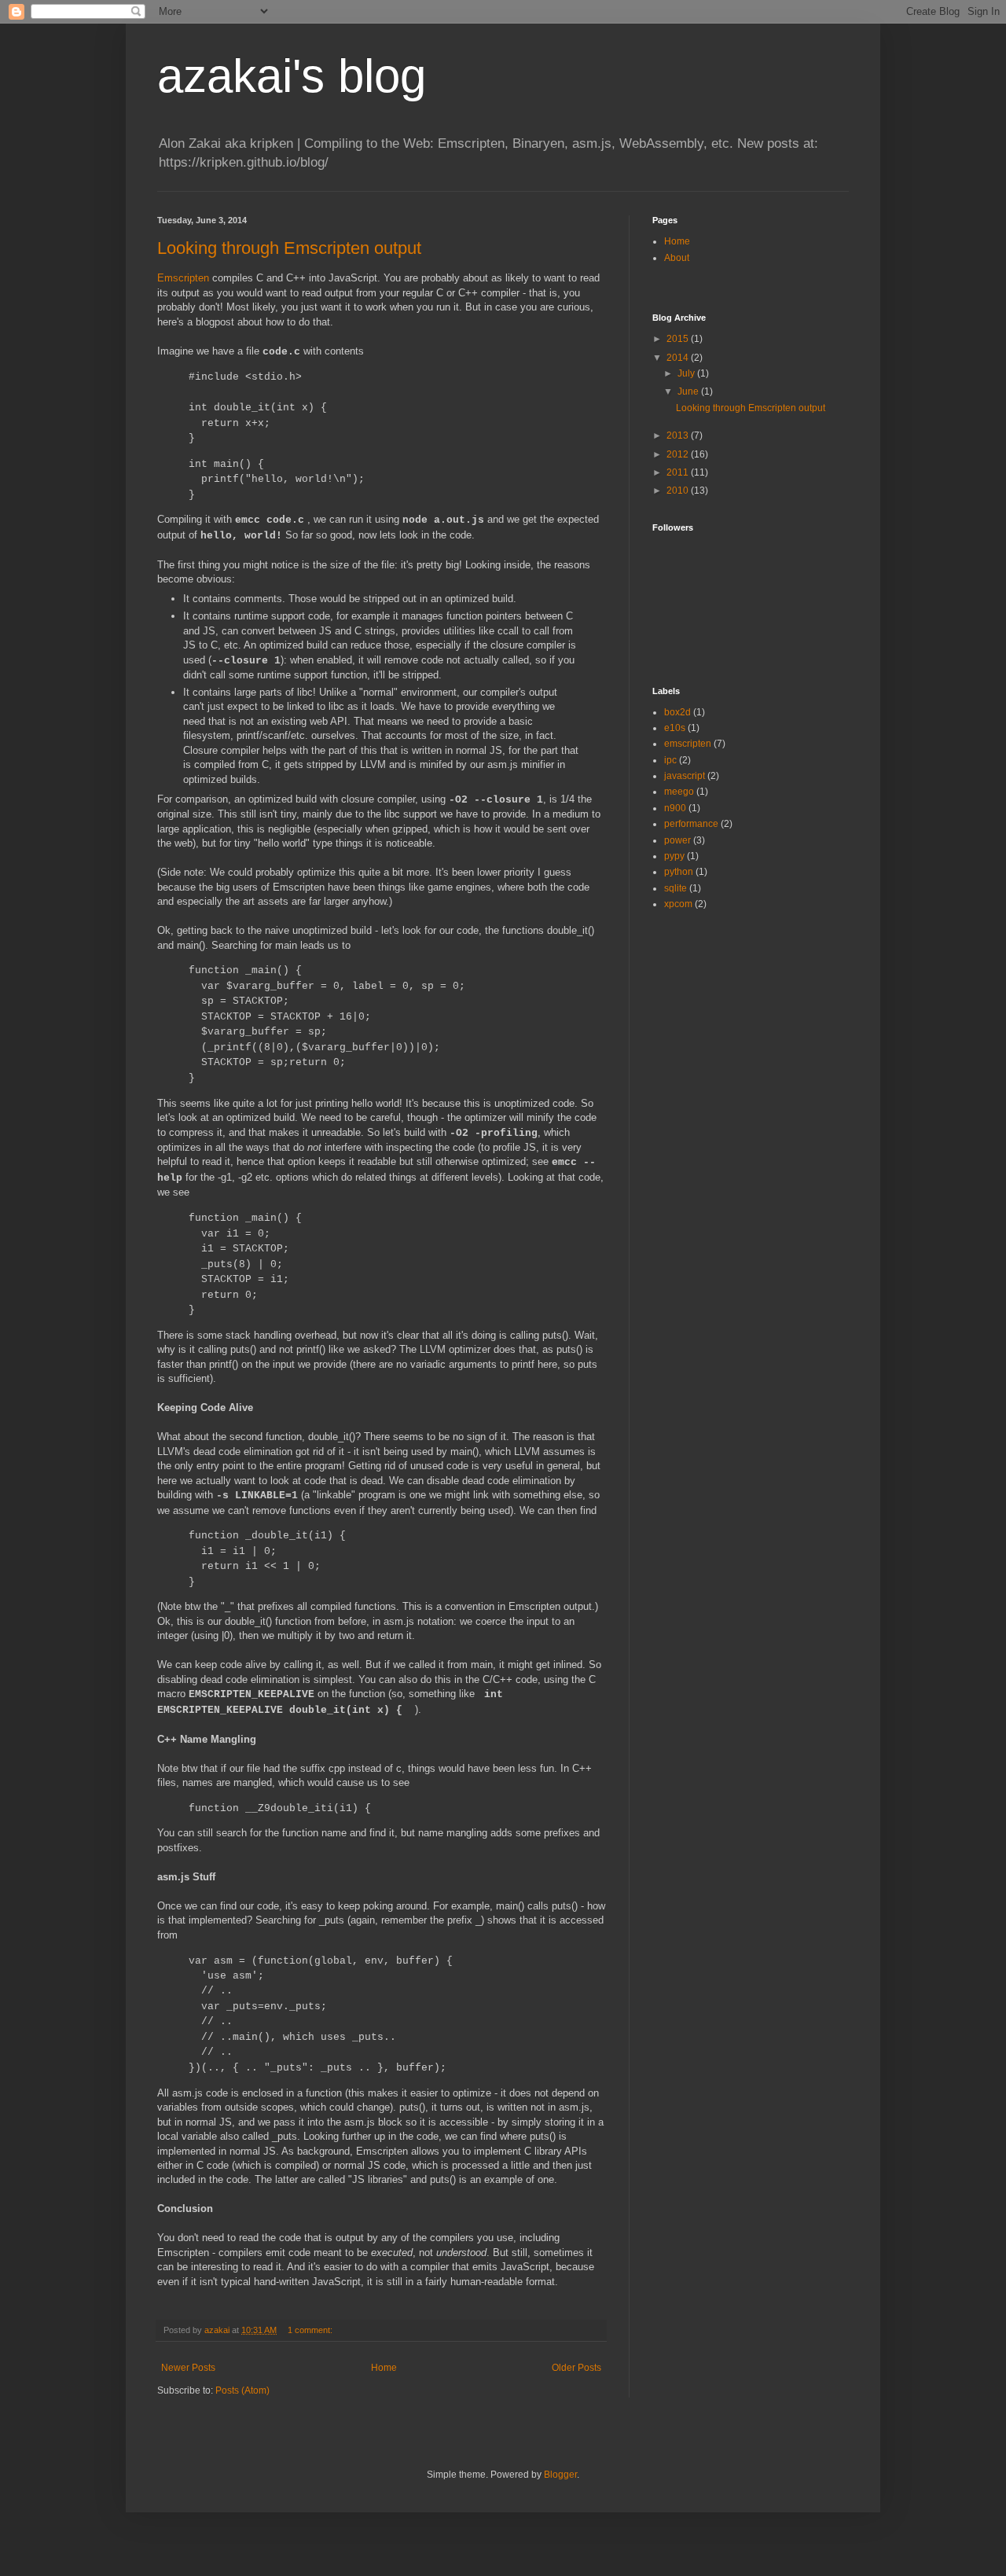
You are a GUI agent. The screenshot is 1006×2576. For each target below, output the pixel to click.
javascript (685, 776)
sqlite (676, 888)
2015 (679, 339)
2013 (679, 435)
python (679, 872)
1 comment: (311, 2330)
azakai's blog (292, 76)
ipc (670, 760)
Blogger (560, 2475)
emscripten (688, 744)
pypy (674, 856)
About (677, 258)
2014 (679, 358)
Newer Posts (188, 2368)
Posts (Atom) (242, 2390)
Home (384, 2368)
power (677, 840)
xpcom (678, 904)
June (689, 391)
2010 (679, 491)
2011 (679, 472)
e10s (675, 728)
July (687, 373)
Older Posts (576, 2368)
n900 (675, 808)
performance (691, 824)
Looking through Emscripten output (289, 248)
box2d (677, 712)
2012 (679, 454)
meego (679, 792)
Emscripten (183, 278)
